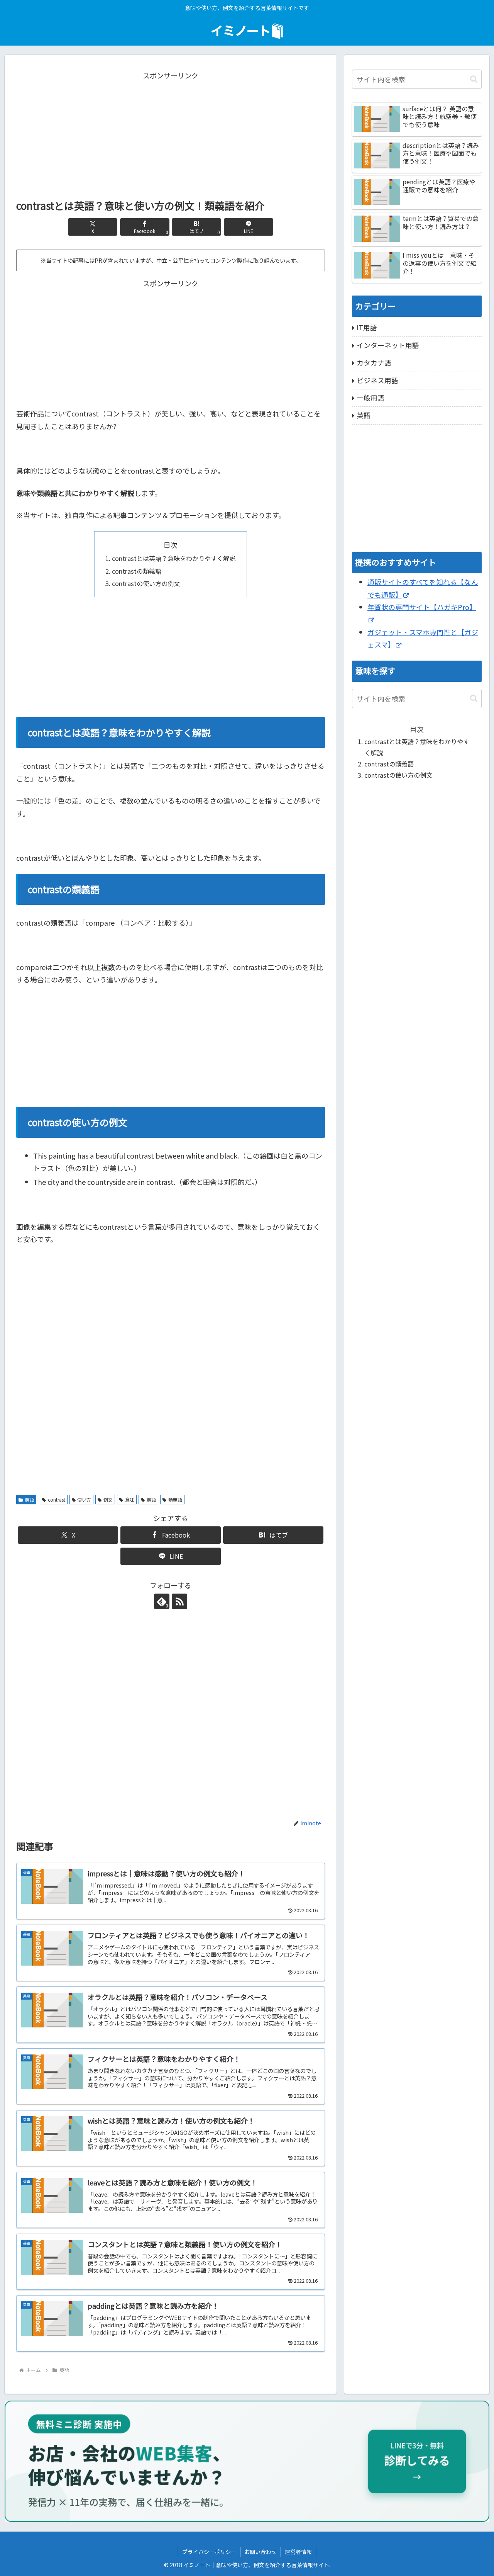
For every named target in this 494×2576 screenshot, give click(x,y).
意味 (130, 1500)
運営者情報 (298, 2552)
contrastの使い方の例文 (146, 583)
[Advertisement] (171, 136)
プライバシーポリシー (209, 2552)
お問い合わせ (261, 2552)
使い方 (84, 1500)
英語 (29, 1500)
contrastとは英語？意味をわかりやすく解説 (174, 558)
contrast (57, 1500)
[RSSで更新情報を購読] (179, 1601)
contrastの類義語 (137, 571)
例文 (108, 1500)
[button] (474, 79)
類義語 (175, 1500)
